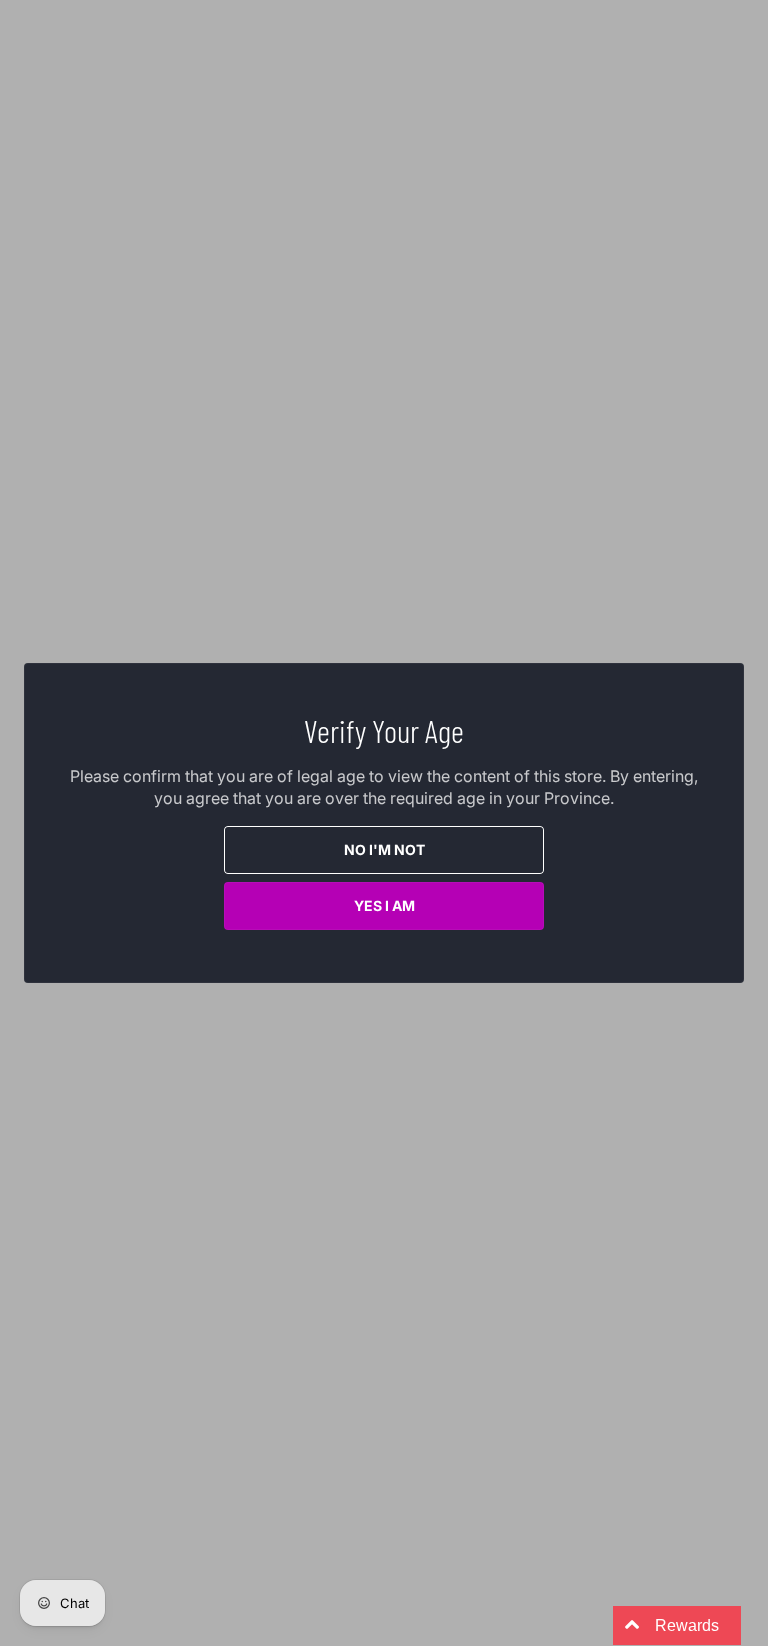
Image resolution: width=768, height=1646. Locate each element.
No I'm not (384, 849)
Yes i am (384, 905)
